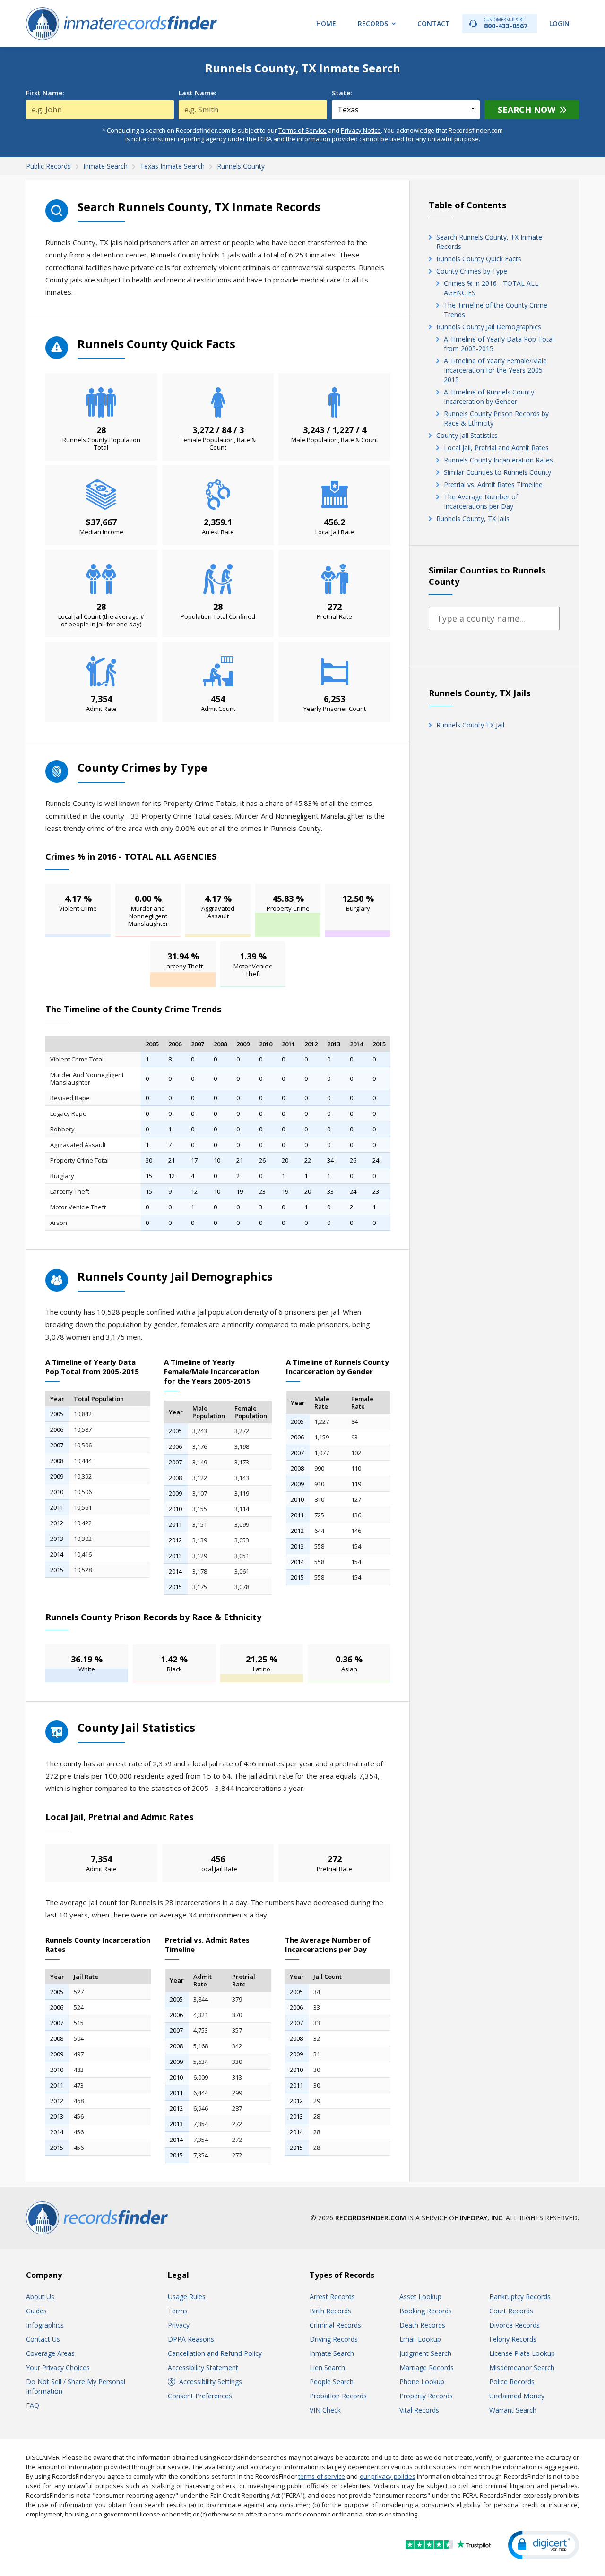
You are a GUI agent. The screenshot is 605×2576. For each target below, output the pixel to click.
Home (326, 23)
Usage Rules (187, 2297)
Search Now (527, 110)
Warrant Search (513, 2410)
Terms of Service (302, 130)
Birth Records (330, 2311)
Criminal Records (335, 2325)
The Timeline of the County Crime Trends (496, 310)
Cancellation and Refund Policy (215, 2353)
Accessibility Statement (203, 2367)
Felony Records (513, 2339)
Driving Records (334, 2339)
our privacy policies (388, 2476)
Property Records (426, 2396)
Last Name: (198, 93)
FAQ (33, 2405)
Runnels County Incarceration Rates (498, 460)
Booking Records (426, 2311)
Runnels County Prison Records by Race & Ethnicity (496, 418)
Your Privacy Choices (58, 2367)
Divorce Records (514, 2325)
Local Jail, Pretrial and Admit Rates (496, 448)
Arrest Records (332, 2297)
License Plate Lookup (522, 2353)
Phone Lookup (422, 2382)
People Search (332, 2382)
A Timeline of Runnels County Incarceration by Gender (489, 397)
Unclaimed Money (517, 2396)
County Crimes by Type (472, 271)
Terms (178, 2311)
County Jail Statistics (467, 435)
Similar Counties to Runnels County (497, 472)
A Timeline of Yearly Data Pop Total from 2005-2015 (499, 344)
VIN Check (325, 2410)
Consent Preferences (200, 2396)
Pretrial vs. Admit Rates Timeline (493, 484)
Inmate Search (332, 2353)
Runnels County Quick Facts (479, 259)
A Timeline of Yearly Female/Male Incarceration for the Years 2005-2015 (495, 370)
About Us (40, 2297)
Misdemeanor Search (522, 2367)
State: (342, 93)
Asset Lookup (420, 2297)
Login (559, 23)
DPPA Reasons (191, 2339)
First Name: (45, 93)
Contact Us (43, 2339)
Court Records (511, 2311)
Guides (36, 2311)
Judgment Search (425, 2353)
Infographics (45, 2325)
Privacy (179, 2325)
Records (373, 23)
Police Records (512, 2382)
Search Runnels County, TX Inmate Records (489, 242)
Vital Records (419, 2410)
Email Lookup (420, 2339)
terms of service (322, 2476)
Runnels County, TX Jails (473, 518)
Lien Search (327, 2367)
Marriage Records (427, 2367)
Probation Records (338, 2396)
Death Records (422, 2325)
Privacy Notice (361, 130)
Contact (434, 23)
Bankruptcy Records (520, 2297)
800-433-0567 (506, 23)
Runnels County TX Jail (470, 725)
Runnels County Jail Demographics (489, 327)
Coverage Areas (50, 2353)
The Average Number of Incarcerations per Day (481, 501)
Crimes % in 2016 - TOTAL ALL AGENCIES (491, 288)
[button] (544, 2545)
